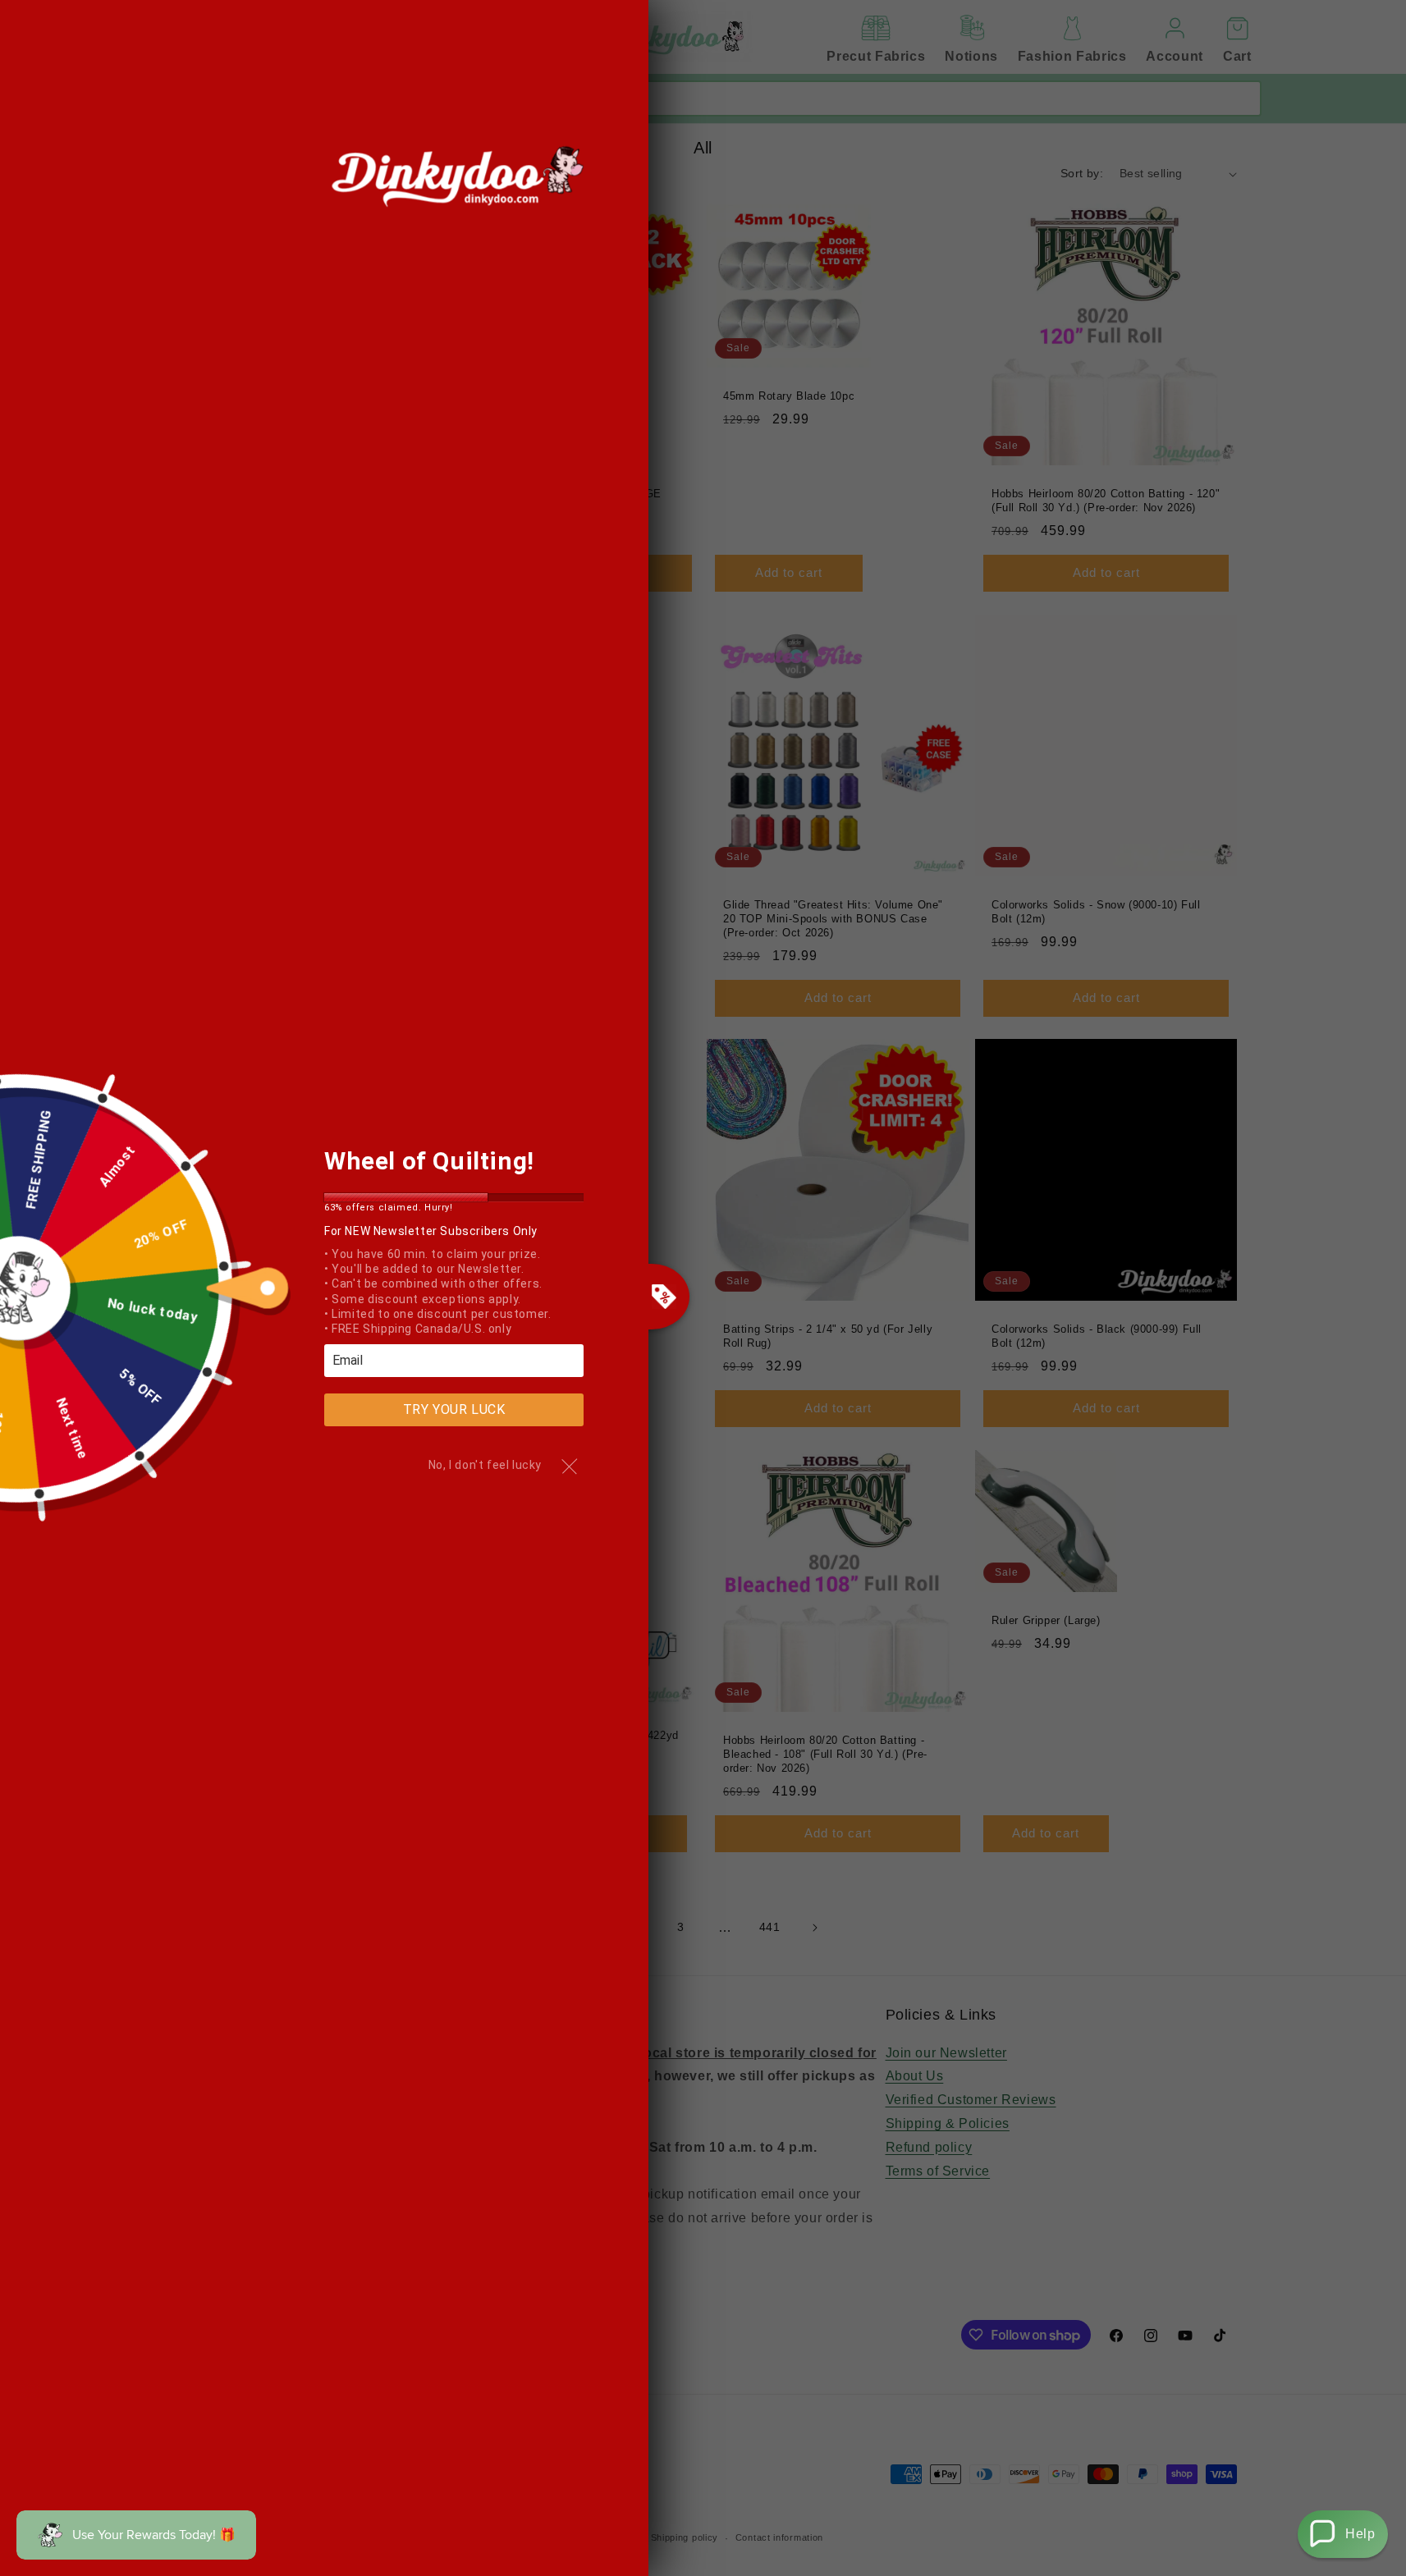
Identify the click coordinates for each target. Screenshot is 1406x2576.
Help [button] (1360, 2534)
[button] (1343, 2534)
